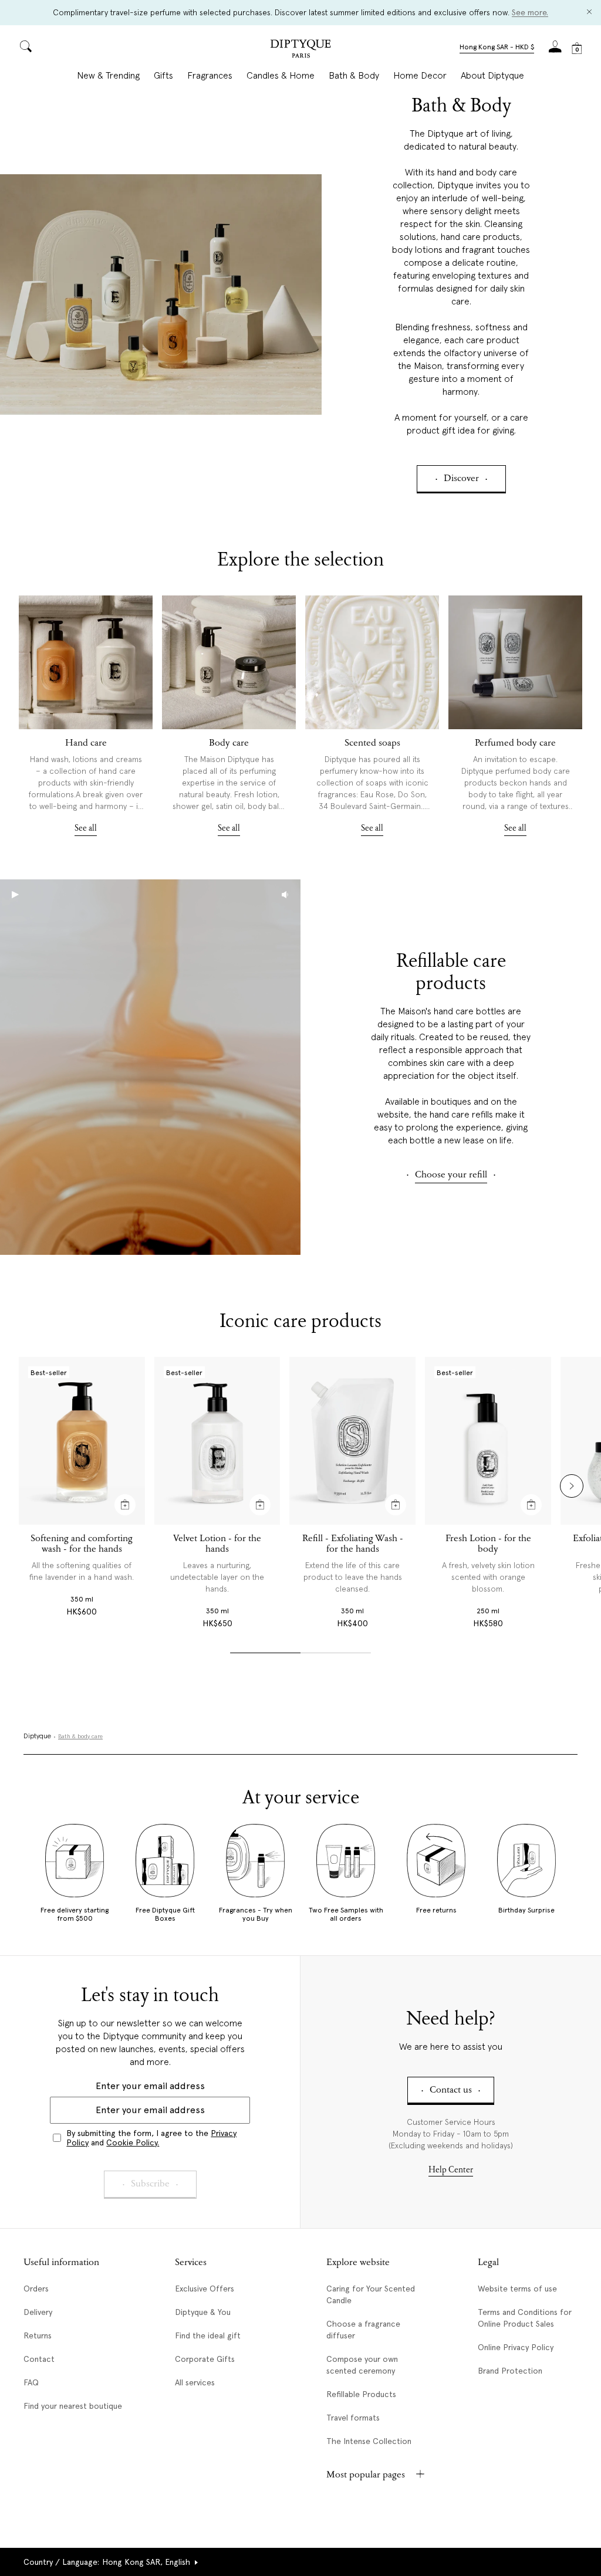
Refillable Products (361, 2394)
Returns (38, 2335)
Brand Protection (510, 2371)
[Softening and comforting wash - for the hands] (82, 1441)
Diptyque (37, 1736)
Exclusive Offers (205, 2289)
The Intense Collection (369, 2441)
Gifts (163, 76)
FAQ (31, 2382)
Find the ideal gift (208, 2335)
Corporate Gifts (205, 2359)
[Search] (26, 47)
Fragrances (210, 76)
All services (195, 2382)
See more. (530, 12)
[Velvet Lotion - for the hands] (217, 1441)
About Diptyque (492, 76)
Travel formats (353, 2418)
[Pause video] (150, 1067)
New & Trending (108, 76)
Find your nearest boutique (73, 2406)
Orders (36, 2289)
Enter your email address (150, 2086)
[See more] (86, 662)
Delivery (38, 2312)
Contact (39, 2359)
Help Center (451, 2170)
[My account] (555, 50)
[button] (497, 48)
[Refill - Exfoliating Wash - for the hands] (352, 1441)
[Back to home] (300, 50)
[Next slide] (572, 1486)
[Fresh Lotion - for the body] (488, 1441)
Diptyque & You (203, 2312)
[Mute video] (285, 895)
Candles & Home (281, 76)
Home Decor (420, 76)
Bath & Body (354, 76)
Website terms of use (517, 2289)
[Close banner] (589, 13)
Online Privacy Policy (516, 2347)
